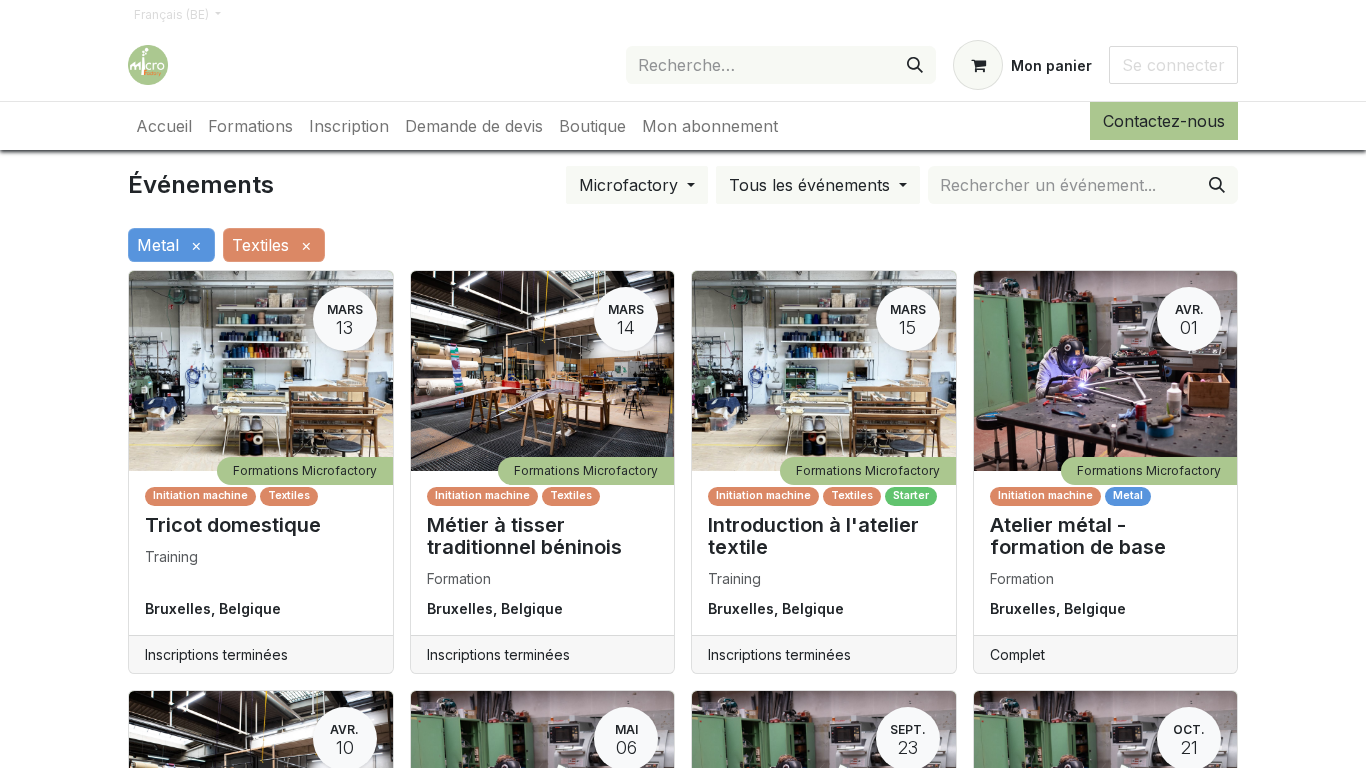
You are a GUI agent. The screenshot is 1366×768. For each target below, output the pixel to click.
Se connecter (1173, 65)
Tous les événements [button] (812, 185)
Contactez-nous (1164, 121)
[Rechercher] (915, 65)
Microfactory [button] (631, 185)
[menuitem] (164, 126)
